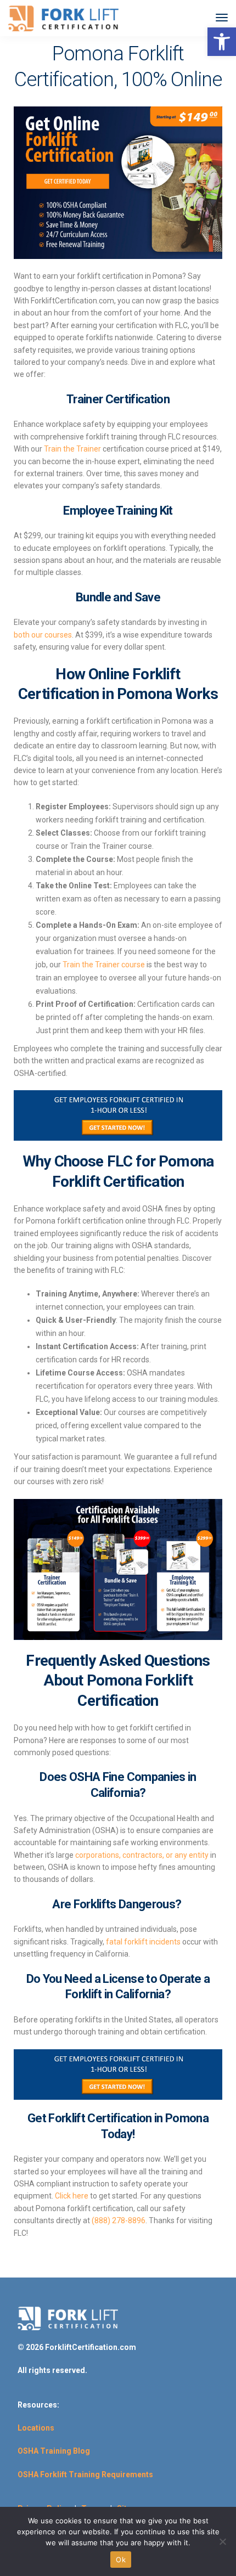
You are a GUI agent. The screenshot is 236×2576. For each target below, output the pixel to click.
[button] (222, 42)
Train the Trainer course (104, 965)
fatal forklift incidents (143, 1942)
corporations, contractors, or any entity (142, 1855)
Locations (36, 2428)
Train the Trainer (72, 449)
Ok (121, 2560)
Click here (72, 2196)
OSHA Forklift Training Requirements (85, 2474)
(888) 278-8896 (118, 2220)
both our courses (43, 635)
